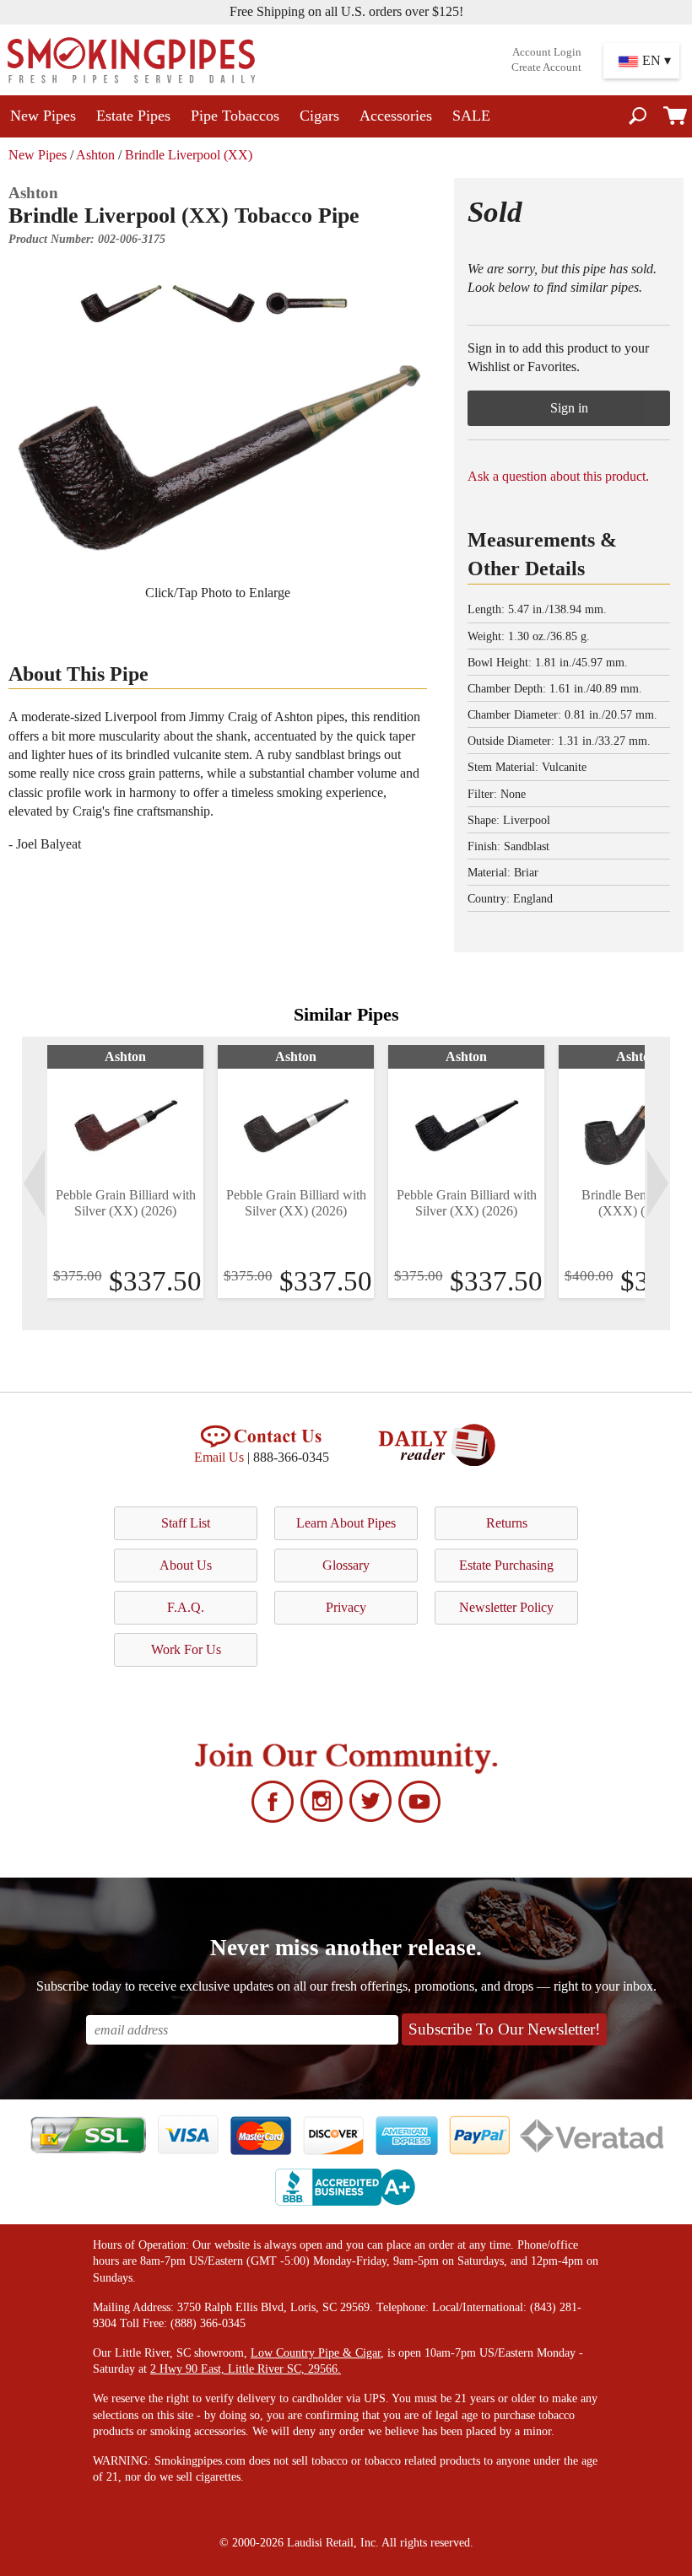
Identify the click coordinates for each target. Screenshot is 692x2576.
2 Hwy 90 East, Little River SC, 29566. (246, 2369)
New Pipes (43, 116)
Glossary (346, 1565)
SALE (471, 116)
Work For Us (186, 1649)
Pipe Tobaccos (235, 116)
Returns (507, 1523)
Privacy (346, 1607)
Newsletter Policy (506, 1607)
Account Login (547, 52)
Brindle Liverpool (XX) (189, 155)
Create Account (546, 67)
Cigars (319, 116)
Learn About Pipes (346, 1523)
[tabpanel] (125, 1172)
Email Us (219, 1457)
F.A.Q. (186, 1607)
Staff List (186, 1523)
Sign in (569, 408)
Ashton (95, 155)
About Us (186, 1565)
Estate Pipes (133, 116)
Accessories (396, 116)
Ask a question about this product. (558, 476)
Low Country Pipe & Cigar (316, 2353)
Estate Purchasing (506, 1565)
